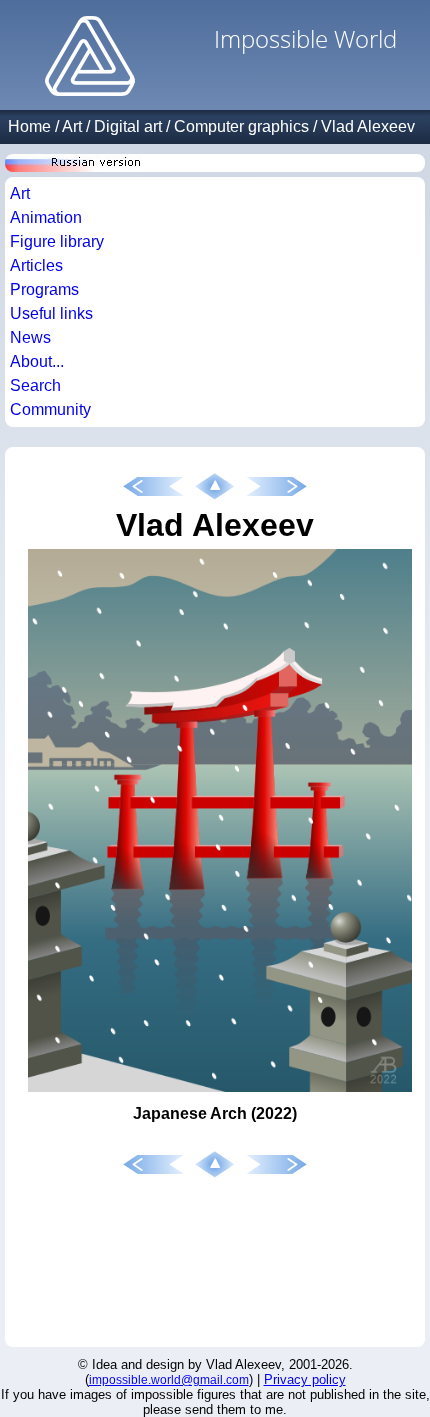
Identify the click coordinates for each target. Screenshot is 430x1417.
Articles (36, 265)
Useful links (51, 313)
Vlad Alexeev (368, 126)
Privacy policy (305, 1379)
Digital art (128, 126)
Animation (46, 217)
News (30, 337)
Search (35, 385)
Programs (44, 289)
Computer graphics (241, 126)
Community (50, 409)
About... (37, 361)
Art (72, 126)
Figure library (57, 241)
